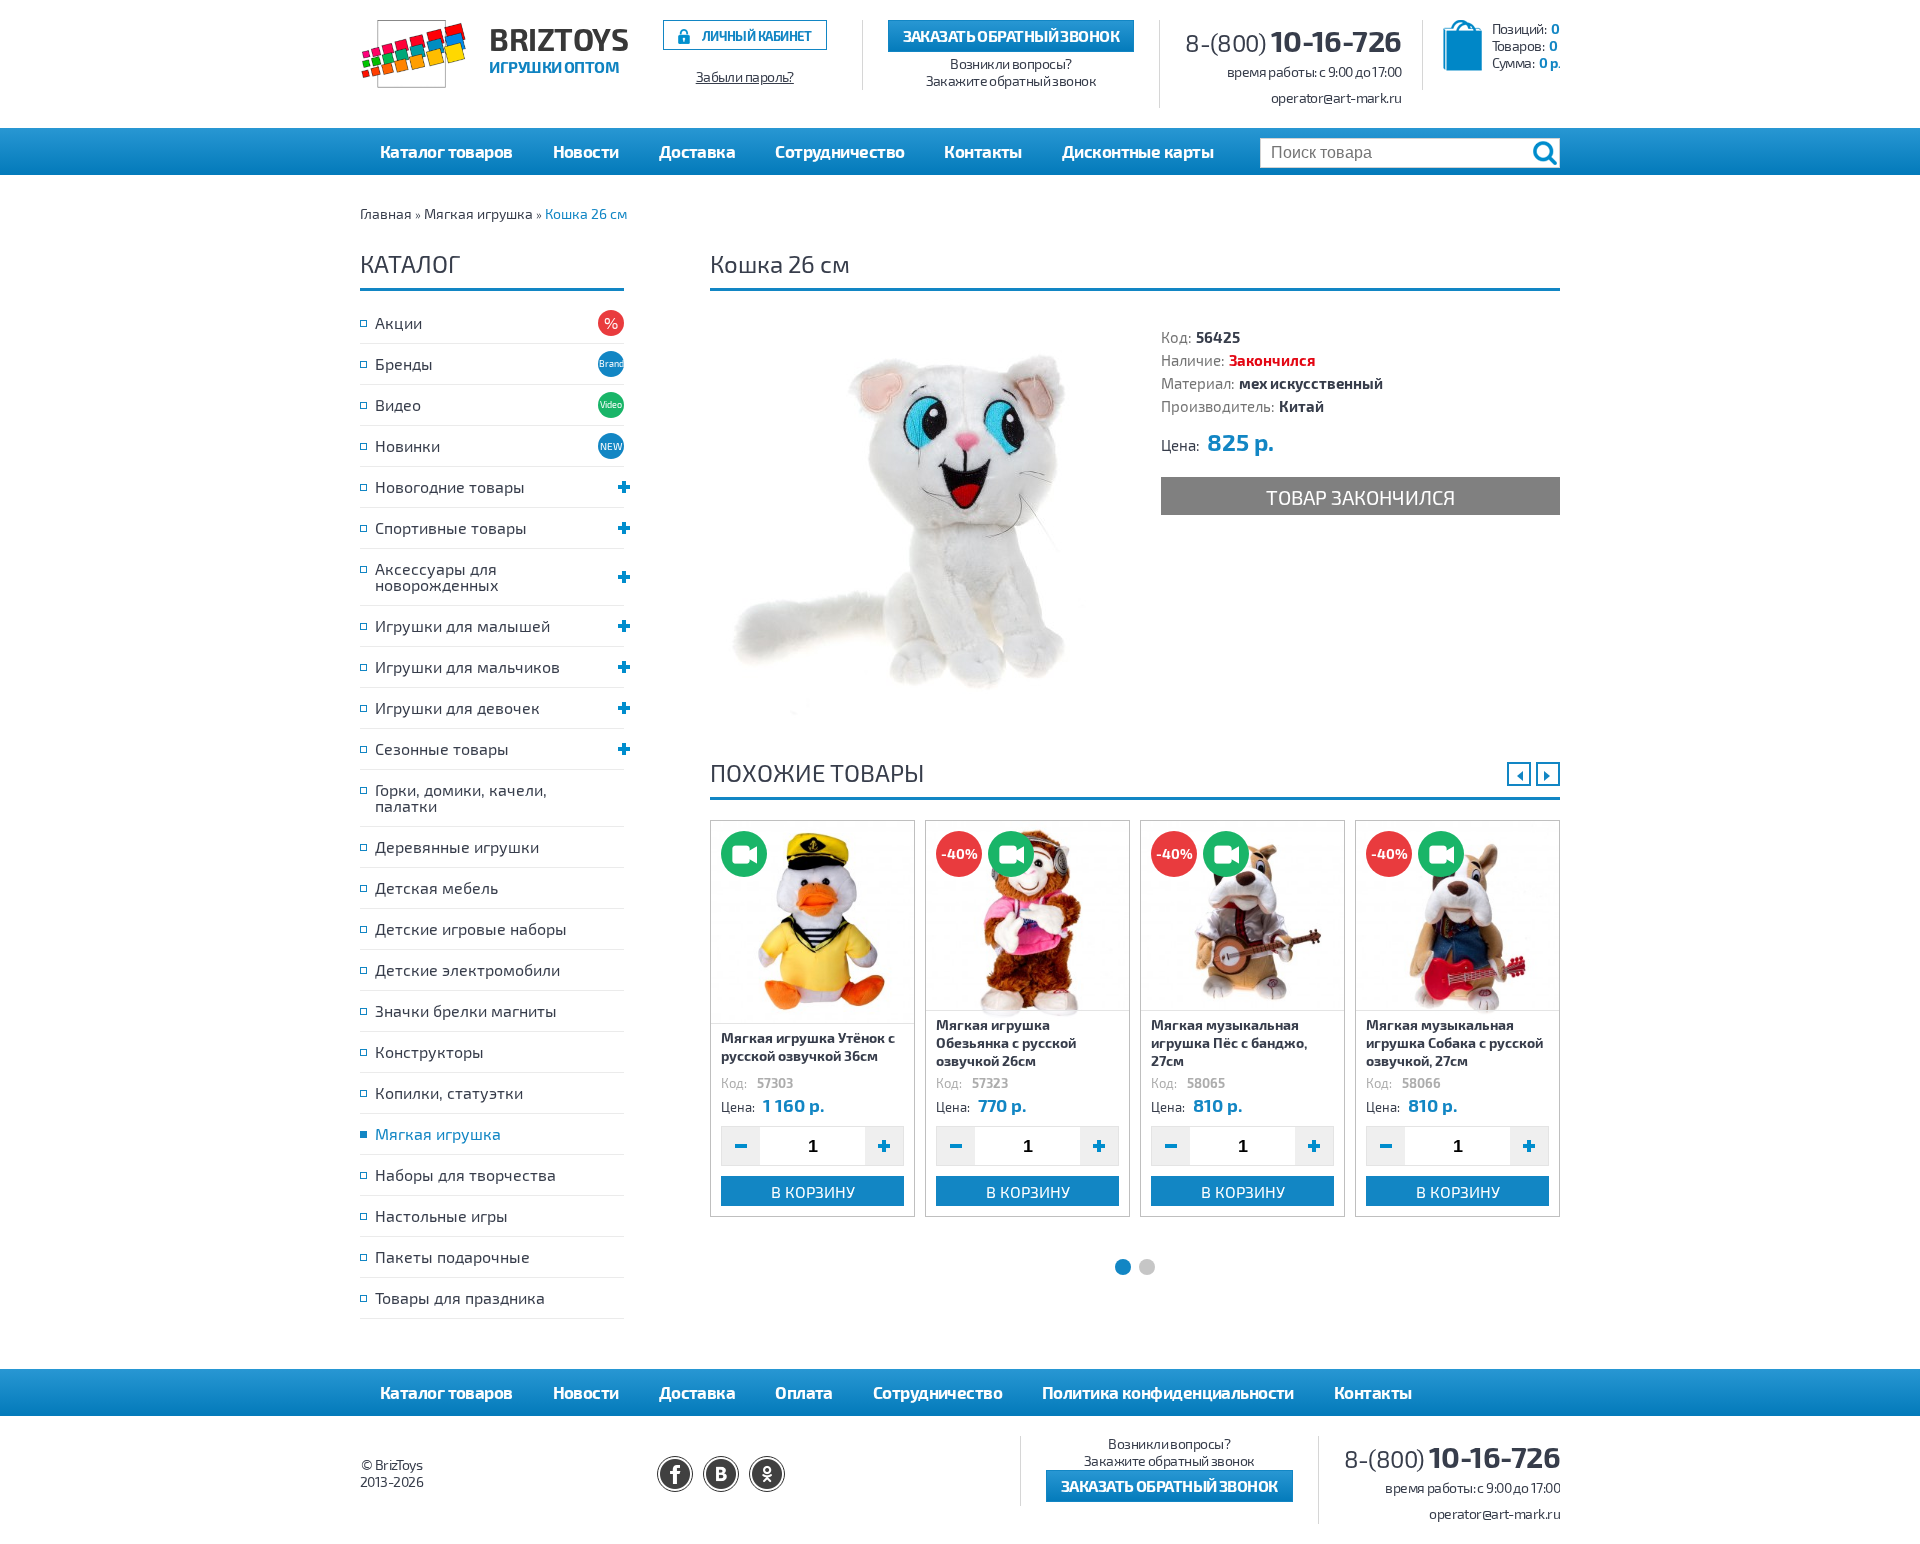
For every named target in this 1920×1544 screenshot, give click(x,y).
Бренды (404, 363)
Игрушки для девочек (457, 707)
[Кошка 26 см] (910, 526)
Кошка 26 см (586, 213)
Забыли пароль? (745, 77)
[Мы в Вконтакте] (721, 1474)
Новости (586, 151)
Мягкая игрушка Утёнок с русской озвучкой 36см (808, 1046)
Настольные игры (441, 1215)
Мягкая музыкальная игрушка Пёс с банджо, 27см (1229, 1042)
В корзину (813, 1191)
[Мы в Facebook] (675, 1474)
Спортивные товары (451, 527)
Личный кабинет (757, 35)
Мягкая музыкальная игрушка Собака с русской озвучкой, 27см (1454, 1042)
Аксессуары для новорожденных (437, 576)
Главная (386, 213)
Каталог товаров (446, 1392)
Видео (398, 404)
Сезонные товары (442, 748)
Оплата (804, 1392)
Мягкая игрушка (478, 213)
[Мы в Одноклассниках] (767, 1474)
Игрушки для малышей (462, 625)
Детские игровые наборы (471, 928)
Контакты (983, 151)
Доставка (697, 151)
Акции (398, 322)
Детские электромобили (467, 969)
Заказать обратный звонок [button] (1011, 35)
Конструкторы (429, 1051)
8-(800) (1293, 42)
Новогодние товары (450, 486)
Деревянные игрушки (457, 846)
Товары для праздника (460, 1297)
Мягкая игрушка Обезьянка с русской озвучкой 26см (1006, 1042)
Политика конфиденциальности (1168, 1392)
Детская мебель (436, 887)
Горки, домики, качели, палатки (461, 797)
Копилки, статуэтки (449, 1092)
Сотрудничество (839, 151)
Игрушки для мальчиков (467, 666)
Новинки (407, 445)
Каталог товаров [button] (446, 151)
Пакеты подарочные (452, 1256)
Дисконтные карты (1137, 151)
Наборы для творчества (465, 1174)
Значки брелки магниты (466, 1010)
